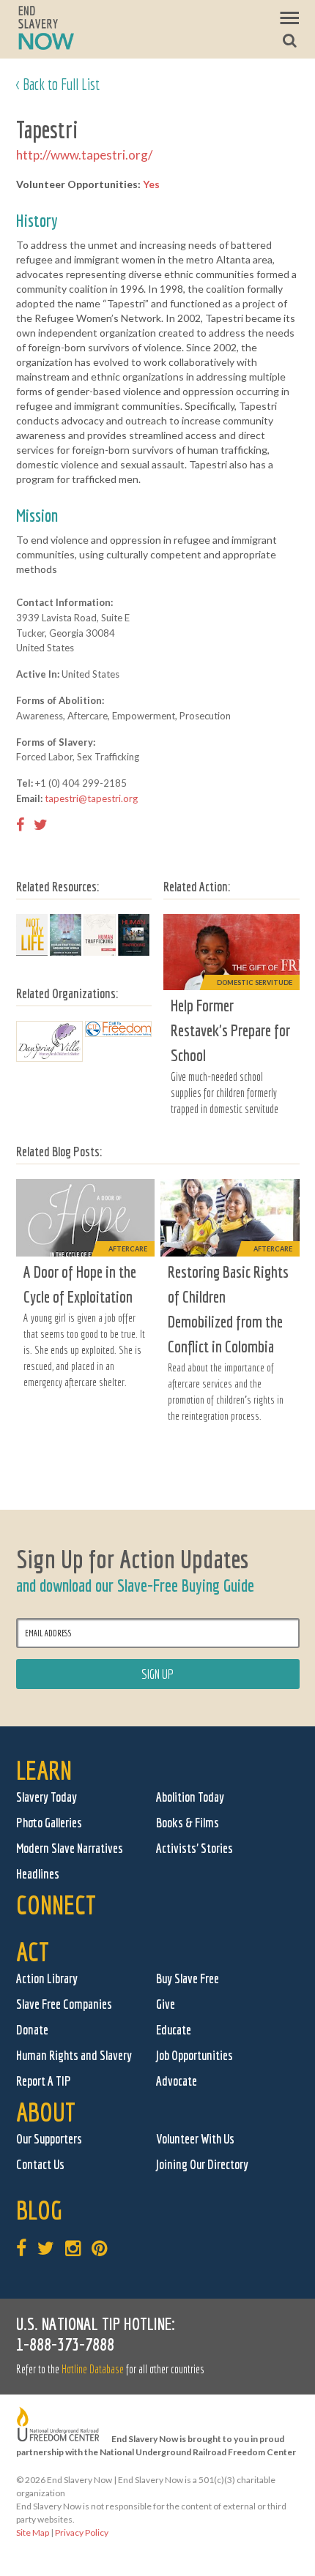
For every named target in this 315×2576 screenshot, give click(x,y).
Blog (39, 2210)
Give (166, 2004)
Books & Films (188, 1823)
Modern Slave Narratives (70, 1848)
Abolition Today (190, 1797)
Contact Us (40, 2164)
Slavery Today (47, 1797)
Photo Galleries (49, 1823)
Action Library (47, 1978)
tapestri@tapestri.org (91, 798)
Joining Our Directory (202, 2164)
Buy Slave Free (188, 1978)
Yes (151, 184)
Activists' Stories (194, 1848)
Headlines (38, 1874)
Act (33, 1951)
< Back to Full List (58, 84)
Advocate (177, 2081)
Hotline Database (93, 2369)
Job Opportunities (194, 2055)
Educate (174, 2030)
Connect (56, 1905)
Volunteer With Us (195, 2139)
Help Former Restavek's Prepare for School (230, 1030)
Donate (32, 2030)
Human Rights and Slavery (74, 2055)
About (46, 2112)
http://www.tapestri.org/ (84, 155)
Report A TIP (44, 2081)
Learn (44, 1770)
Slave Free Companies (64, 2004)
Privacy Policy (82, 2532)
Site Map (33, 2532)
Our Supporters (49, 2139)
